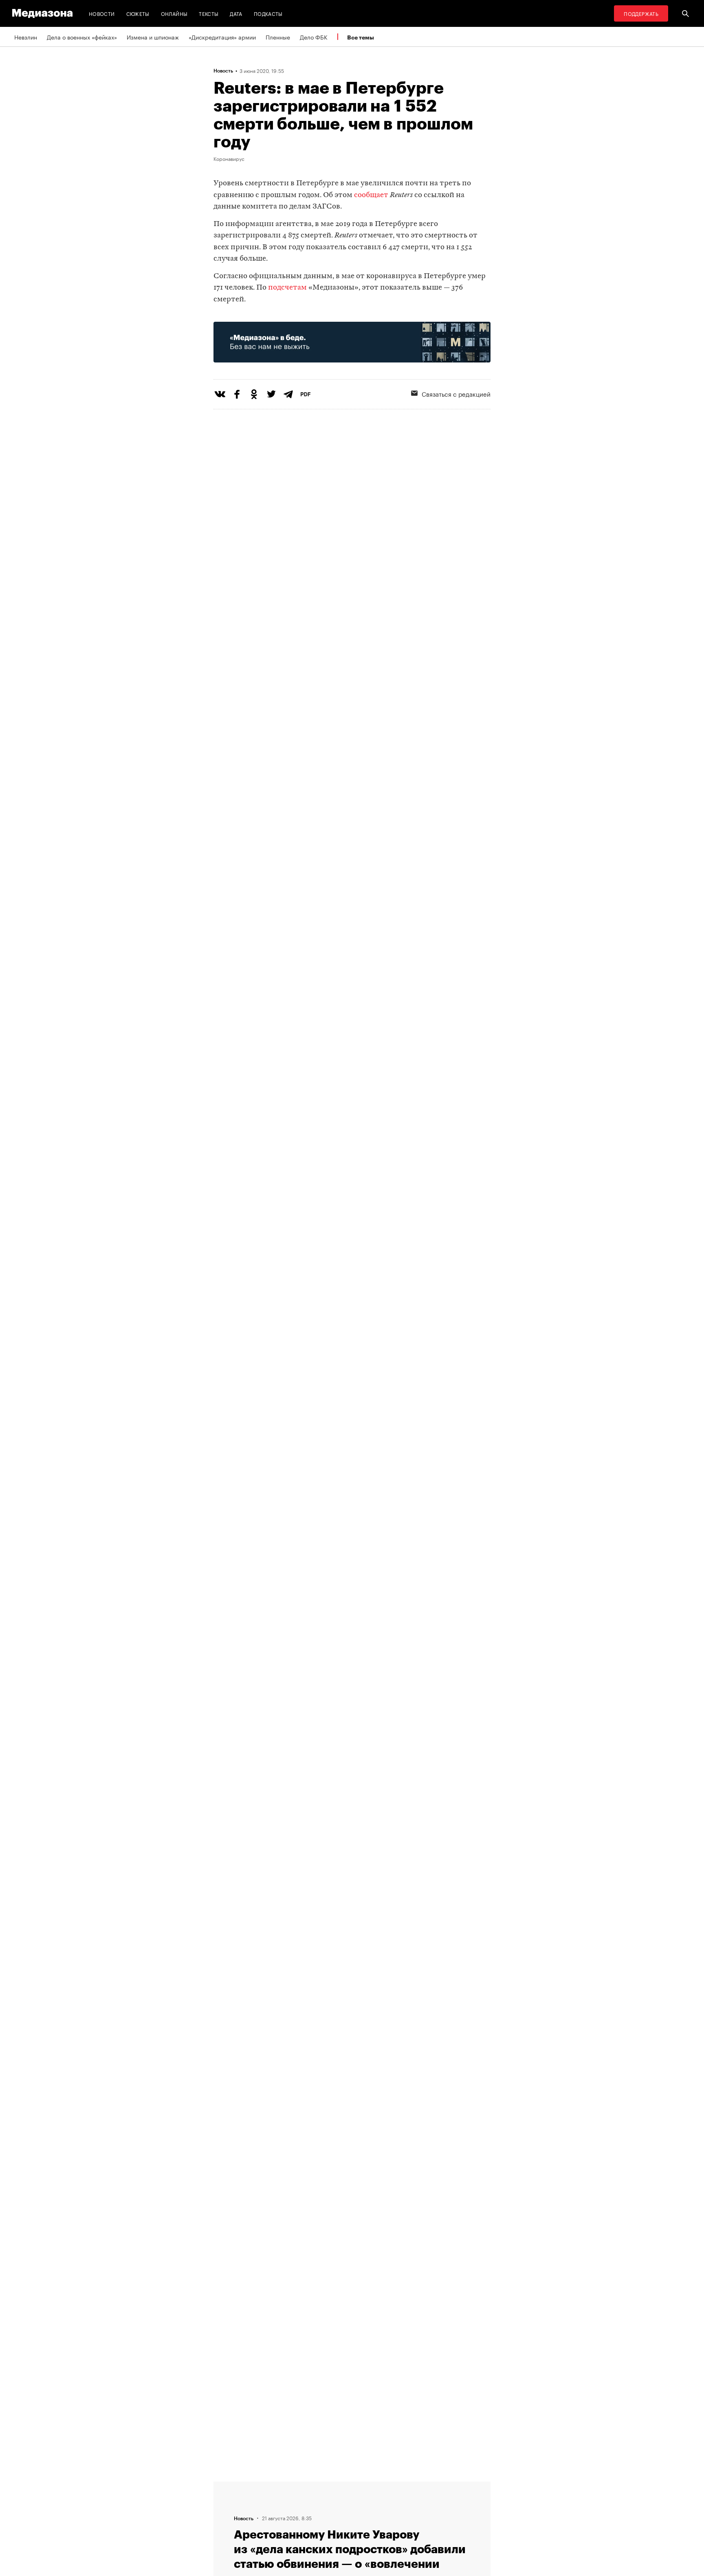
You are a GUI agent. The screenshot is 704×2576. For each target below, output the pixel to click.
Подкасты (268, 13)
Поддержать (641, 13)
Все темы (361, 37)
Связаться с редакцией (456, 393)
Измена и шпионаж (153, 37)
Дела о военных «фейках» (82, 37)
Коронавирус (229, 158)
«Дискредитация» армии (222, 37)
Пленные (278, 37)
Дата (236, 13)
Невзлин (26, 37)
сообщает (371, 195)
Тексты (209, 13)
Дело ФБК (314, 37)
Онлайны (174, 13)
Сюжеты (138, 13)
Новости (102, 13)
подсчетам (287, 288)
